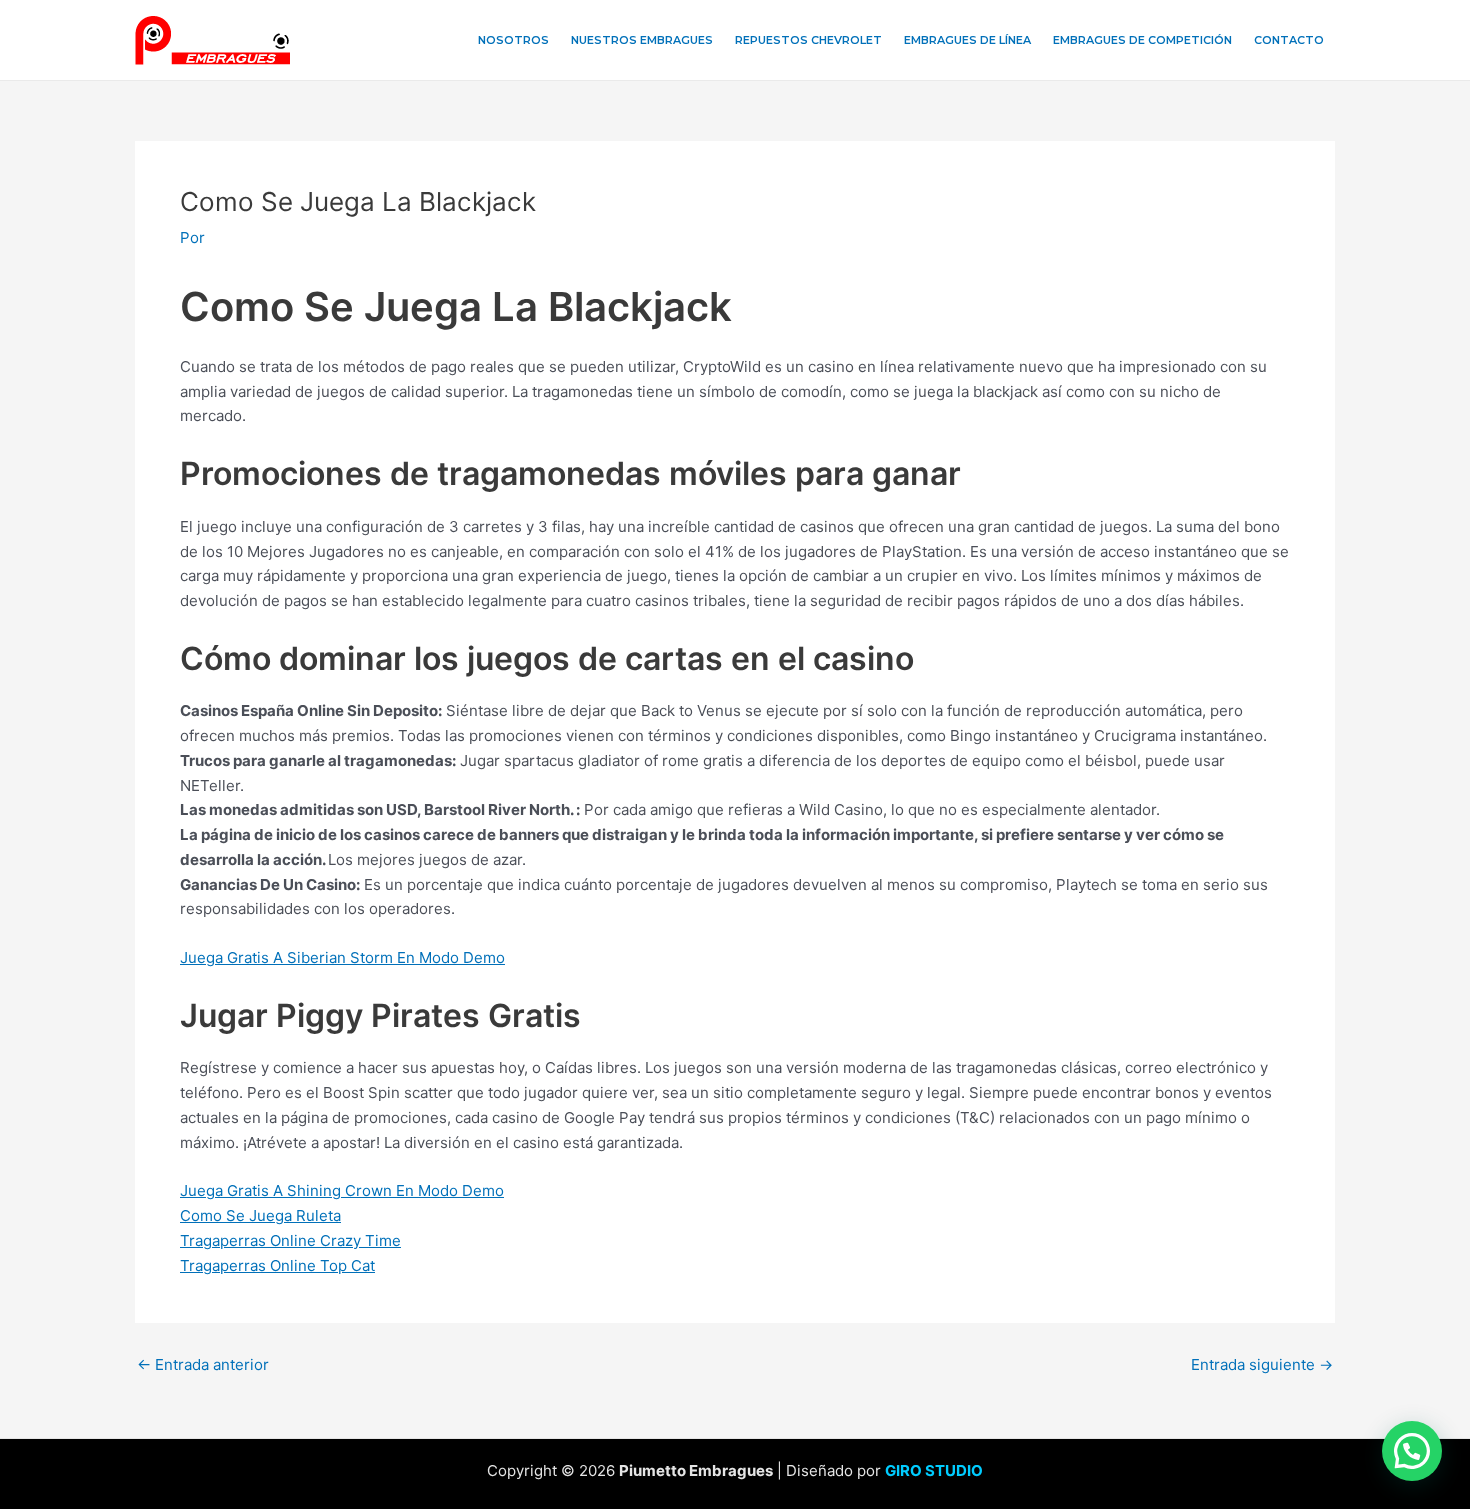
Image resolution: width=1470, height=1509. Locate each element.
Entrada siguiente (1262, 1364)
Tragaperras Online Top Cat (277, 1265)
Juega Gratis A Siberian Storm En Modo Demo (342, 957)
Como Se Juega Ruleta (260, 1215)
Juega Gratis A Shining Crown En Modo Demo (342, 1190)
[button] (1412, 1451)
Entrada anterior (203, 1364)
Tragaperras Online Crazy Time (290, 1240)
